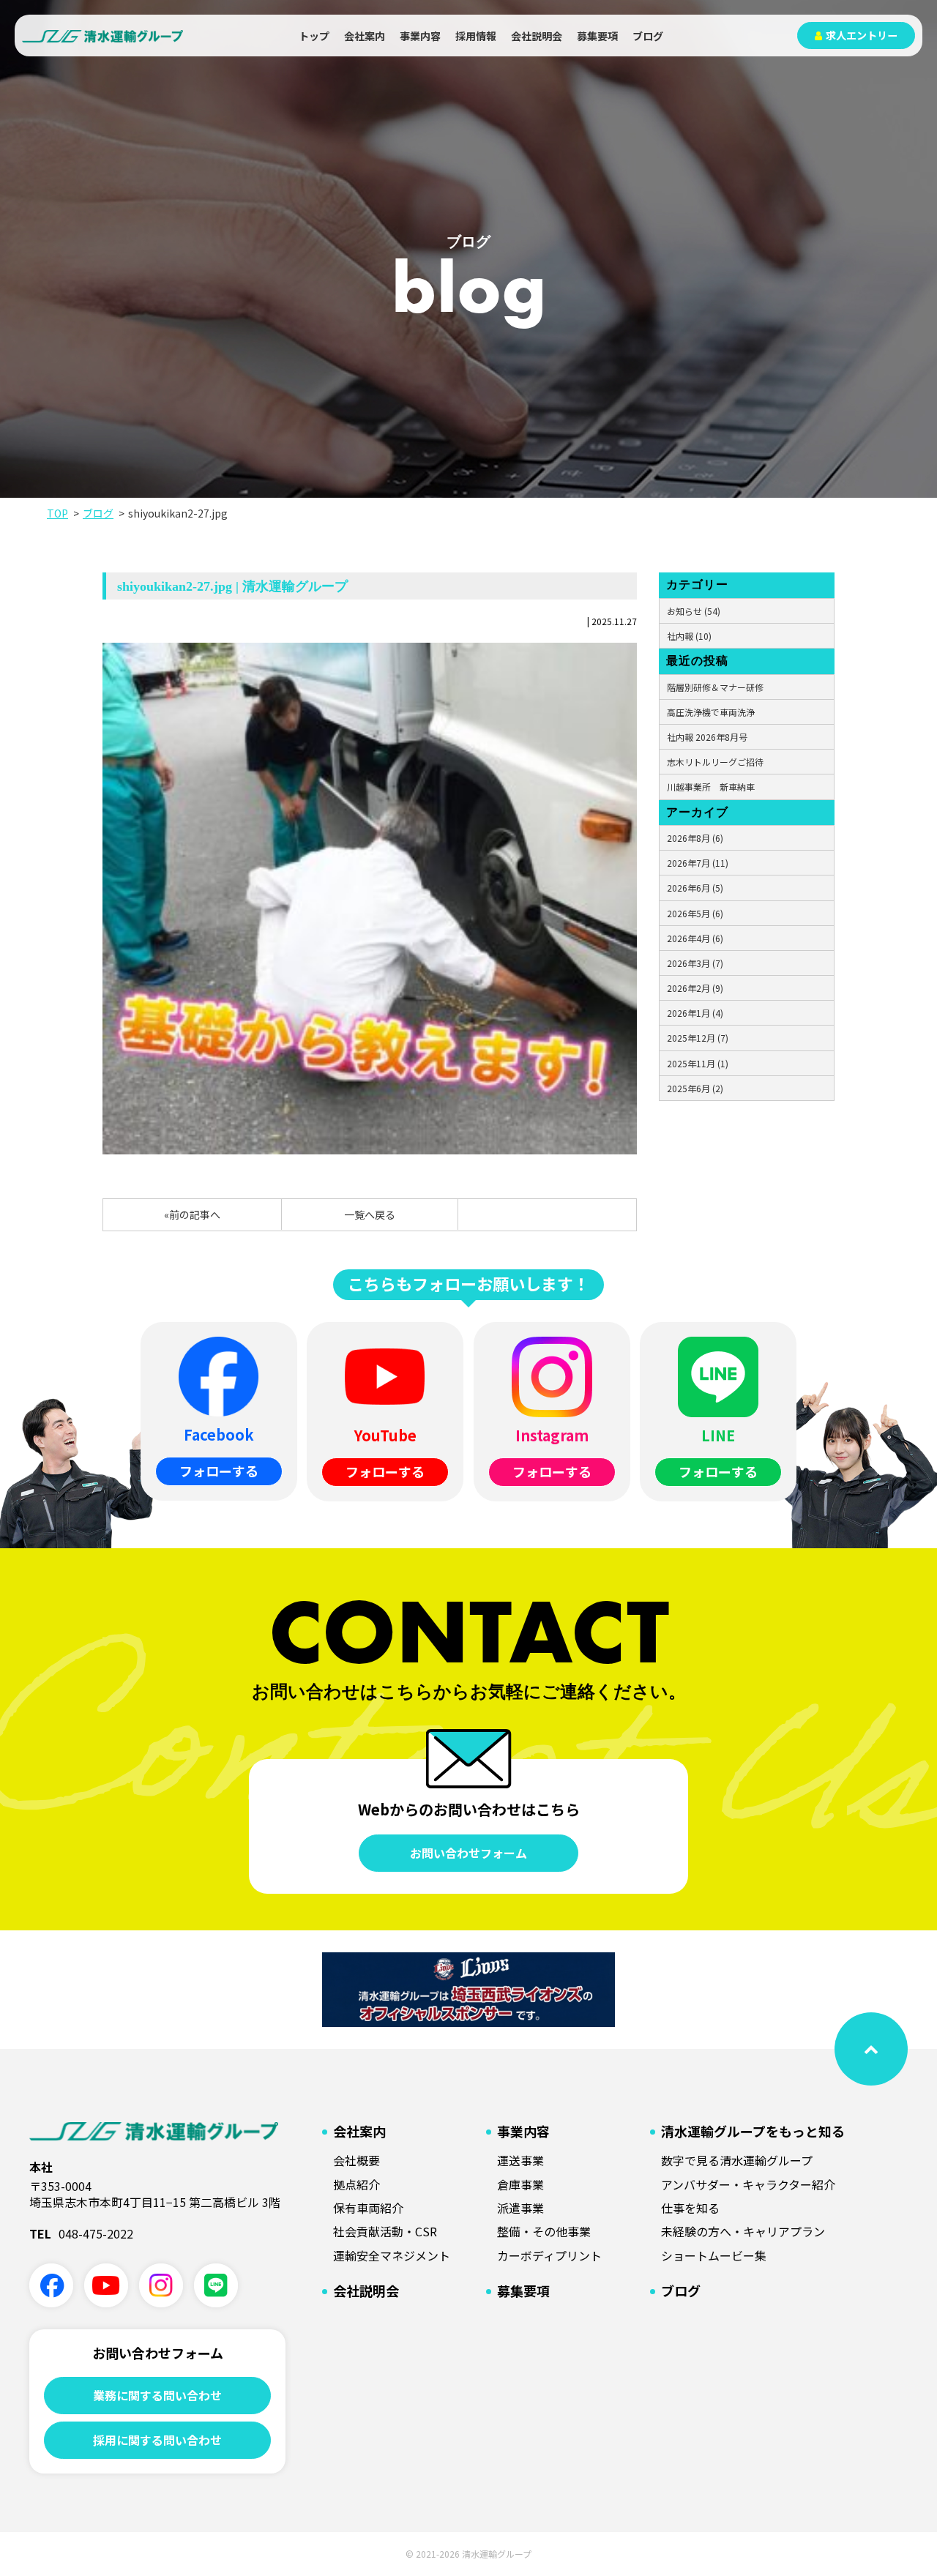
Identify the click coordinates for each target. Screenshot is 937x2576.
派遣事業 (520, 2208)
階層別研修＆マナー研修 (715, 687)
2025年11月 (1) (698, 1063)
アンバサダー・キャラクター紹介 (748, 2184)
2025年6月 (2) (695, 1088)
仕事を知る (690, 2208)
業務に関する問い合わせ (157, 2395)
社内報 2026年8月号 (707, 737)
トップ (314, 36)
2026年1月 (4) (695, 1013)
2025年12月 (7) (698, 1038)
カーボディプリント (549, 2255)
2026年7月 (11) (698, 863)
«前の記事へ (192, 1214)
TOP (57, 513)
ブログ (648, 36)
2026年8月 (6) (695, 838)
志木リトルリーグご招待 (715, 762)
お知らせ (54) (694, 611)
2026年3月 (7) (695, 963)
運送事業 (520, 2160)
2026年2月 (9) (695, 988)
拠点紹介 (356, 2184)
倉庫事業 (520, 2184)
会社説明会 (537, 36)
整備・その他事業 (544, 2231)
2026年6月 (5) (695, 888)
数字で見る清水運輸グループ (737, 2160)
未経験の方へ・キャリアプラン (743, 2231)
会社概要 (356, 2160)
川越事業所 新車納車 (711, 787)
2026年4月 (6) (695, 938)
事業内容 (420, 36)
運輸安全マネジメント (392, 2255)
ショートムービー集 (714, 2255)
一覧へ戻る (370, 1214)
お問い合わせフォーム (468, 1853)
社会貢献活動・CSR (385, 2231)
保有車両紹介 (368, 2208)
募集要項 (597, 36)
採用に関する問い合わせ (157, 2440)
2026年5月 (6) (695, 913)
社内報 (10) (689, 636)
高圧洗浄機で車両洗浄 (711, 712)
